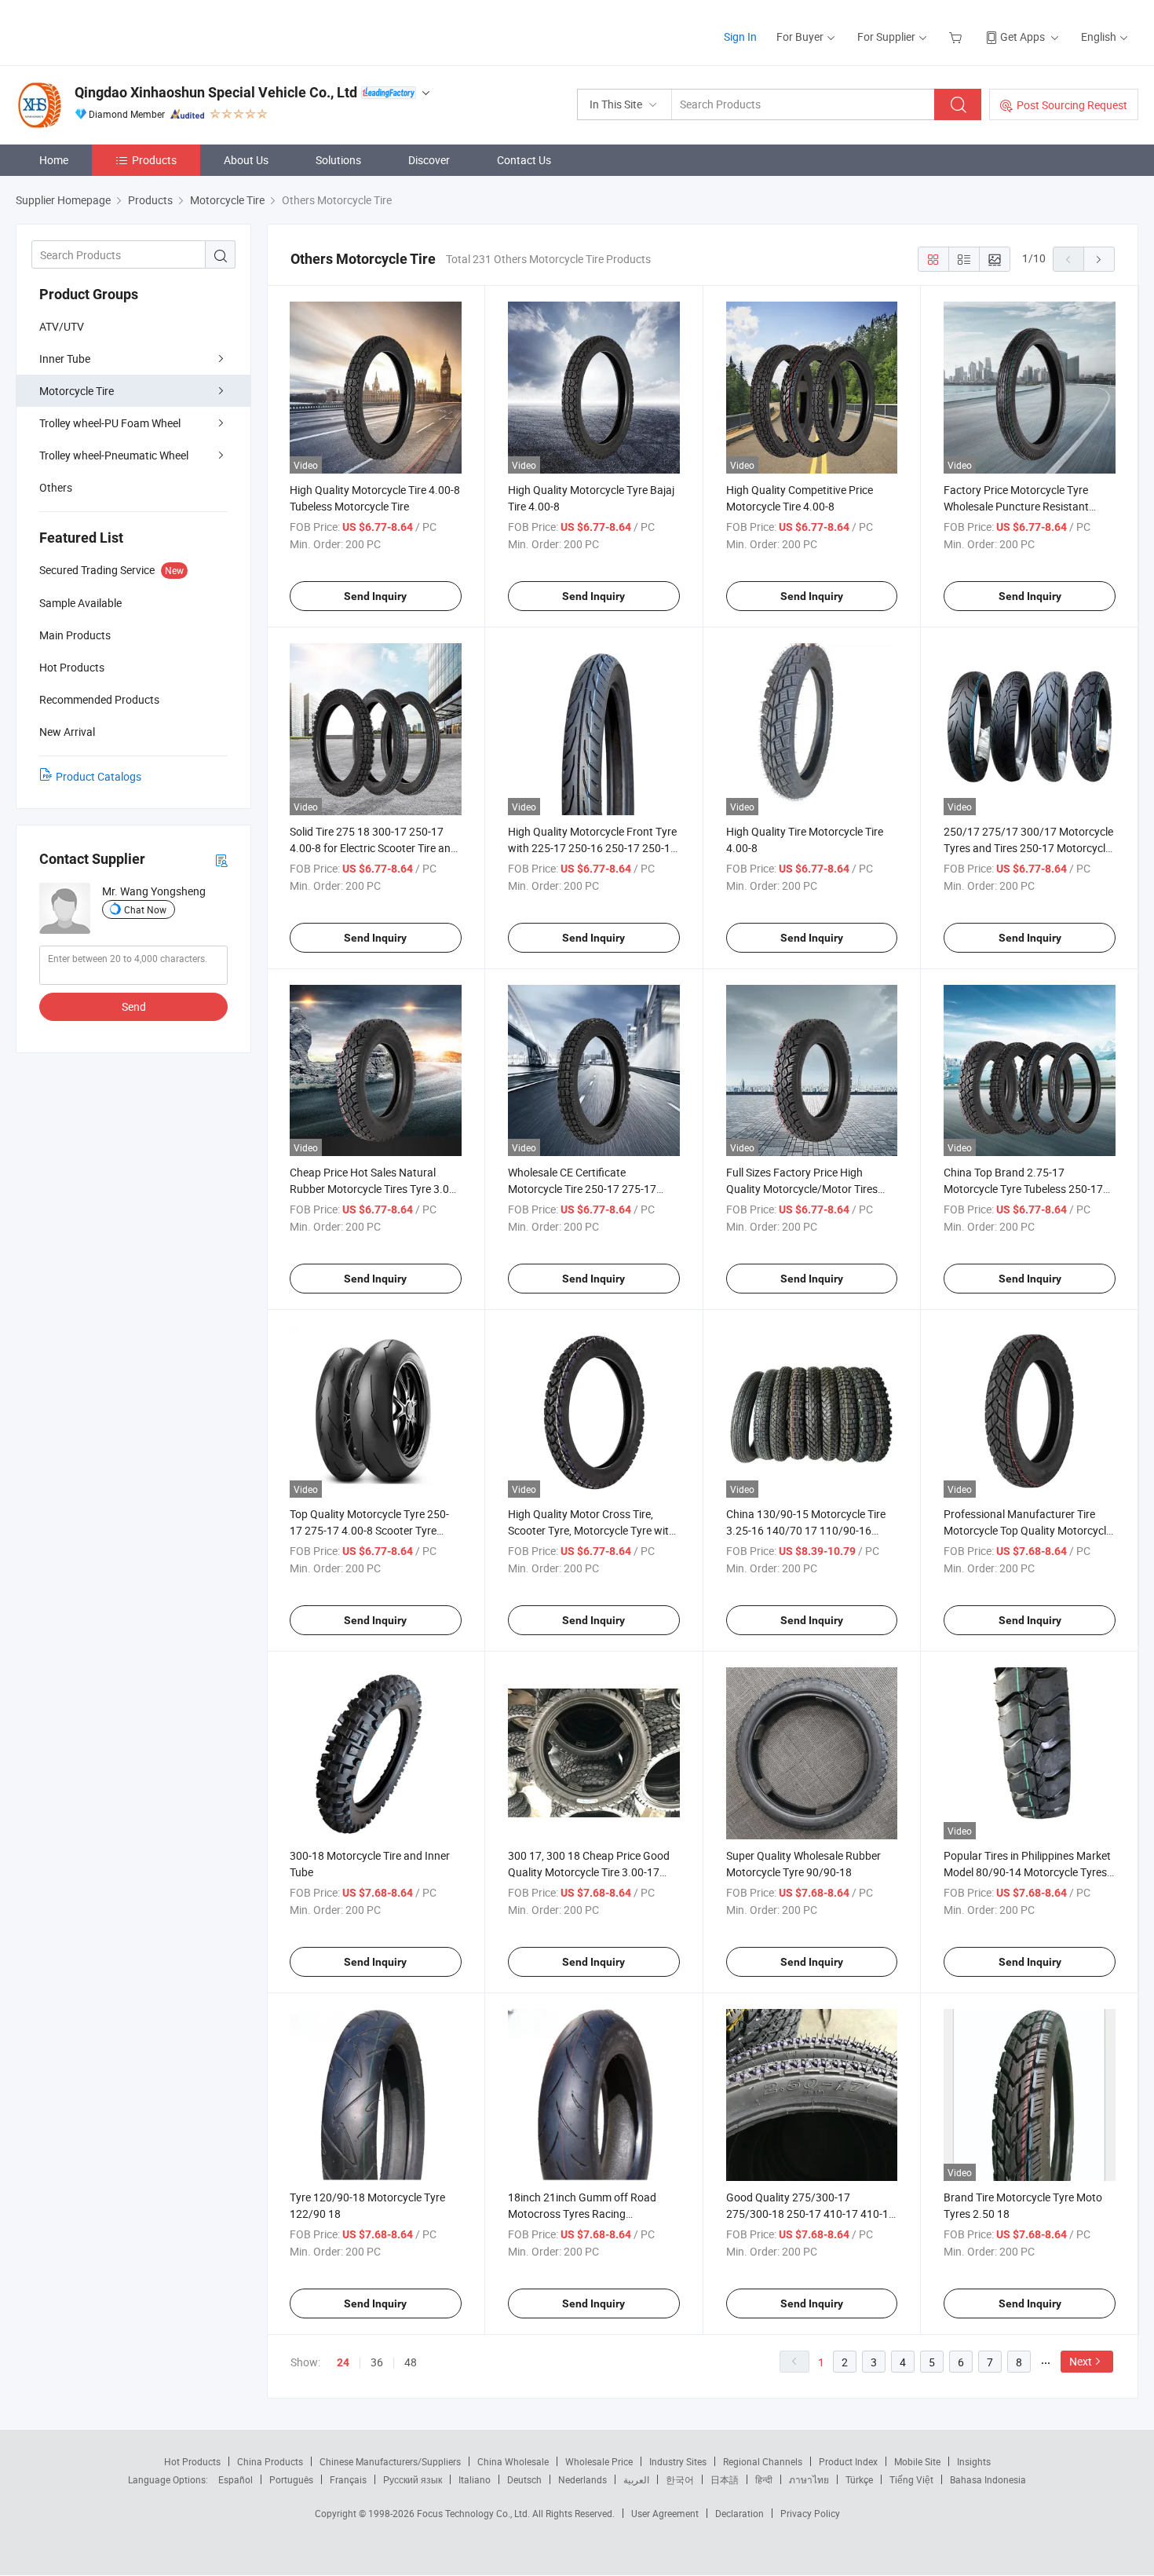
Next (1081, 2361)
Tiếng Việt (911, 2479)
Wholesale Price (599, 2461)
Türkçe (859, 2479)
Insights (974, 2461)
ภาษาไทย (809, 2479)
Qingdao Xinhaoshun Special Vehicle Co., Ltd (216, 92)
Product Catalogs (99, 776)
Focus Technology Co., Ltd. (475, 2513)
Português (291, 2479)
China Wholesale (513, 2461)
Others (56, 487)
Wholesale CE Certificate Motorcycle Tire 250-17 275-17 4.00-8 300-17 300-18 (582, 1189)
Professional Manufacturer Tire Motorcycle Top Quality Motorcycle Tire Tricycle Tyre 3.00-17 (1028, 1530)
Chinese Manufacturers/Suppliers (390, 2461)
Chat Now (145, 909)
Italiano (475, 2479)
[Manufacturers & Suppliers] (117, 31)
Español (236, 2479)
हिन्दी (764, 2479)
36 (377, 2362)
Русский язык (413, 2479)
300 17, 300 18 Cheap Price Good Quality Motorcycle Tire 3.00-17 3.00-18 (589, 1872)
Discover (429, 160)
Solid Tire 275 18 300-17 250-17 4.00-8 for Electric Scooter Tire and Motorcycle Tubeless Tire (373, 848)
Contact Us (524, 160)
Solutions (338, 160)
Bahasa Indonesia (988, 2479)
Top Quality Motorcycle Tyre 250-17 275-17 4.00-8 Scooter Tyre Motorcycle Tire (369, 1530)
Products (154, 160)
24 (343, 2362)
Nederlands (582, 2479)
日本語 (725, 2479)
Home (54, 160)
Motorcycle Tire (77, 391)
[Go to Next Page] (1099, 259)
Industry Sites (678, 2461)
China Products (270, 2461)
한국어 (680, 2479)
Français (348, 2479)
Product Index (848, 2461)
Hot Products (192, 2461)
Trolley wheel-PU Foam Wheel (110, 423)
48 (411, 2362)
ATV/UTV (62, 326)
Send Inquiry (375, 596)
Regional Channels (763, 2461)
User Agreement (665, 2513)
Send (134, 1006)
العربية (636, 2479)
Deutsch (524, 2479)
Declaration (740, 2513)
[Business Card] (221, 860)
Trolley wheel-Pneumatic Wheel (114, 455)
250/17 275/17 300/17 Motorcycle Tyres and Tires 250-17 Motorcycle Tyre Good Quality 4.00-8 (1028, 848)
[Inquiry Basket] (957, 37)
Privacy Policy (810, 2513)
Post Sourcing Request (1072, 105)
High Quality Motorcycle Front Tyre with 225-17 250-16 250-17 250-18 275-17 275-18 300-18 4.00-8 (592, 848)
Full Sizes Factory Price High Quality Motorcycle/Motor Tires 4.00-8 (802, 1189)
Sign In (740, 37)
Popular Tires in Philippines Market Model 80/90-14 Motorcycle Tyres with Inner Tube (1027, 1872)
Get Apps (1023, 37)
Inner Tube (65, 359)
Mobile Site (917, 2461)
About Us (246, 160)
